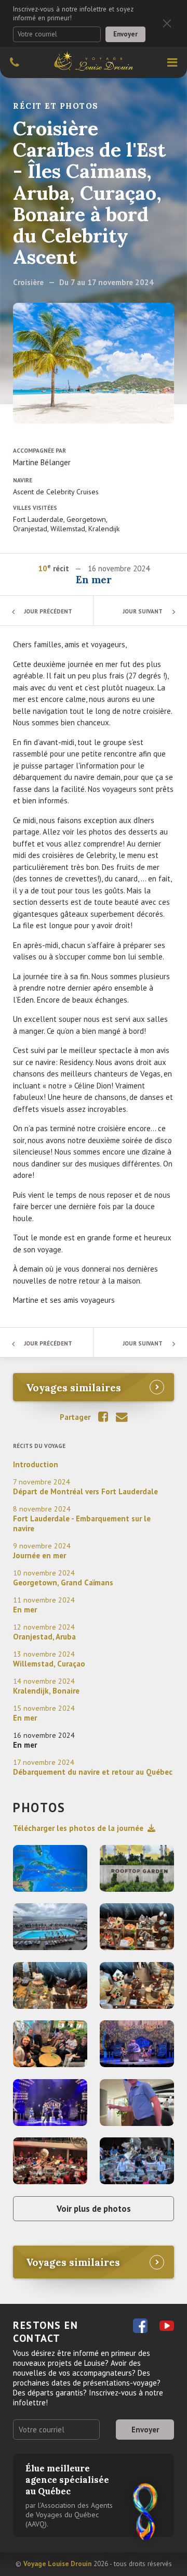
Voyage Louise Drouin (57, 2564)
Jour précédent (48, 611)
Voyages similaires (74, 1387)
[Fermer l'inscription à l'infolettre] (167, 24)
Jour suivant (143, 611)
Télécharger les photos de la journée (78, 1828)
